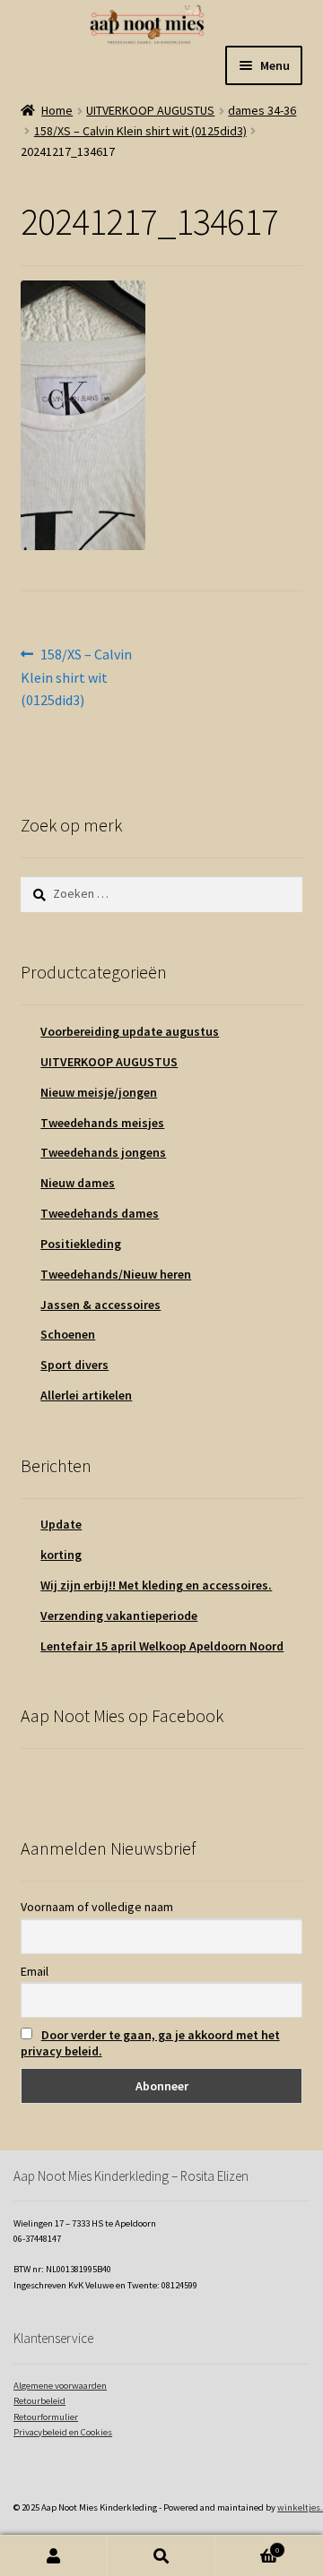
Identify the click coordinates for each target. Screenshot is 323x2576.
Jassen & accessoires (100, 1305)
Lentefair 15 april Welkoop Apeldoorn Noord (162, 1646)
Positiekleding (81, 1244)
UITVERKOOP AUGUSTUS (150, 110)
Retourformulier (46, 2417)
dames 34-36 (262, 110)
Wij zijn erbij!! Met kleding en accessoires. (156, 1585)
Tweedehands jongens (103, 1152)
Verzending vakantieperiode (119, 1615)
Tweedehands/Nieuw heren (116, 1274)
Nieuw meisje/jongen (99, 1092)
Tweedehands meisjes (102, 1123)
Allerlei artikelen (86, 1395)
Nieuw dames (78, 1183)
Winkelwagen (247, 2546)
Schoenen (68, 1334)
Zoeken (161, 2556)
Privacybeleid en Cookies (63, 2432)
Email (35, 1971)
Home (57, 110)
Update (61, 1524)
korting (61, 1555)
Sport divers (74, 1365)
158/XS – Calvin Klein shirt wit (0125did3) (140, 131)
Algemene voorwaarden (60, 2386)
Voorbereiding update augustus (130, 1031)
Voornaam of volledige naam (97, 1907)
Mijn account (54, 2556)
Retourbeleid (39, 2401)
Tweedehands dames (100, 1213)
